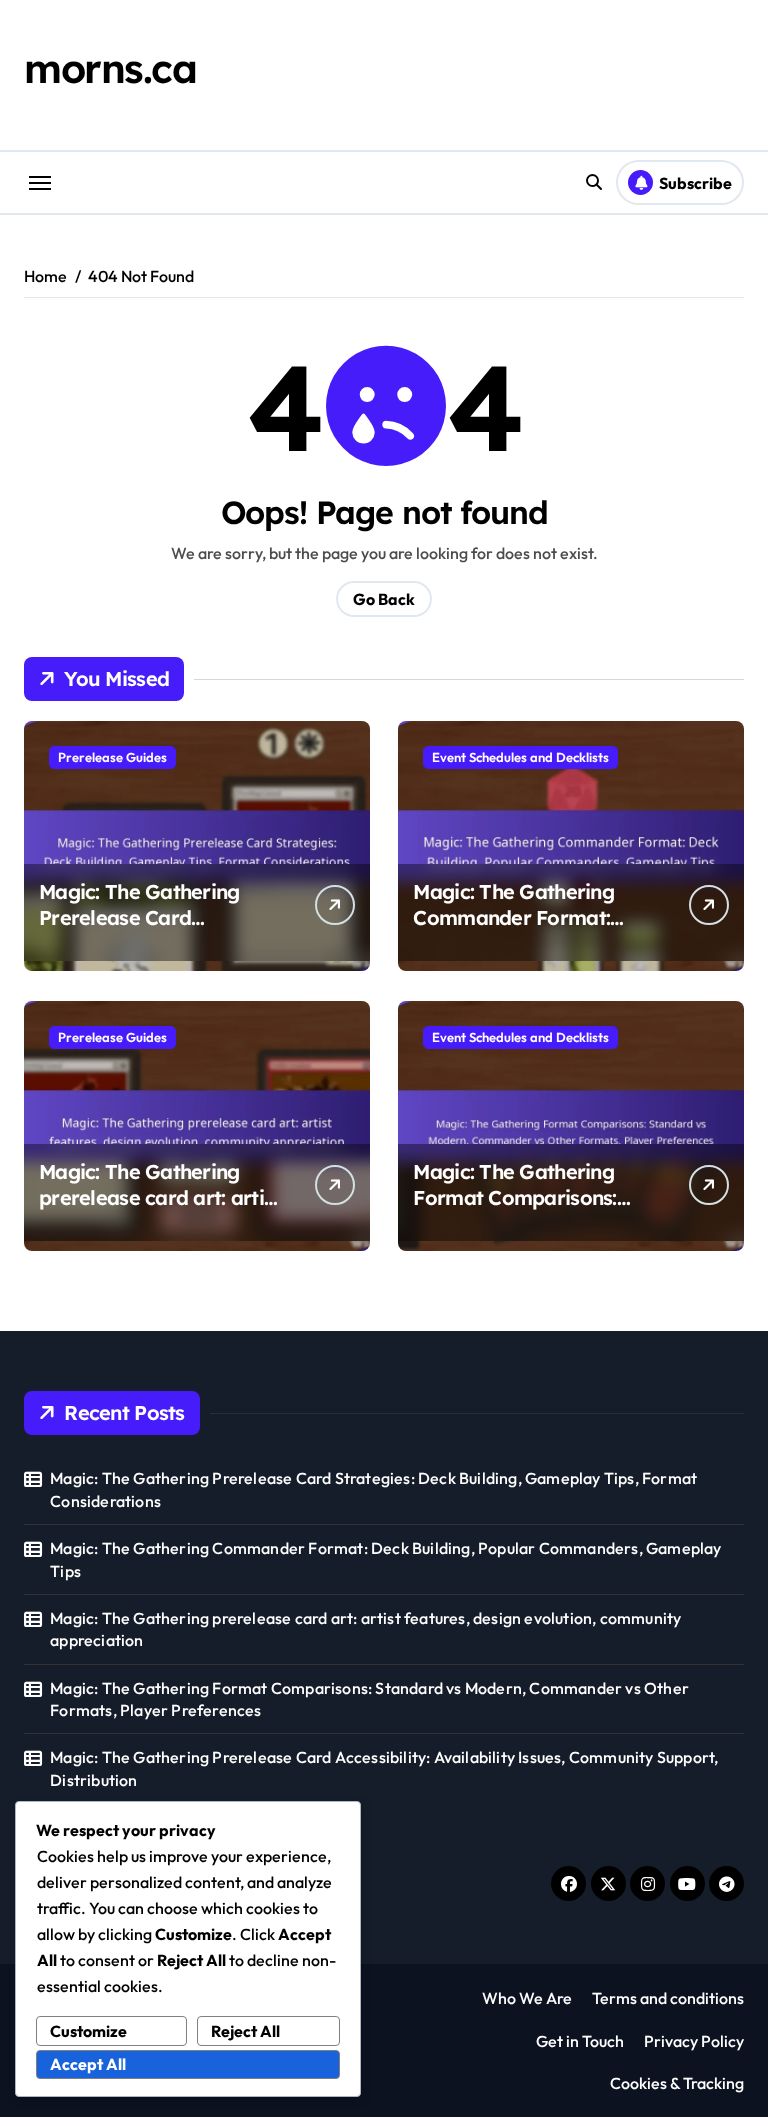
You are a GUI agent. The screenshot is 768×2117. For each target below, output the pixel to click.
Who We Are (527, 1998)
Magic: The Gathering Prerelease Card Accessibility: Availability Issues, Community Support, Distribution (384, 1768)
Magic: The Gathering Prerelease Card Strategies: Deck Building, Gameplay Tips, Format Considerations (373, 1489)
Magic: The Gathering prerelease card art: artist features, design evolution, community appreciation (365, 1629)
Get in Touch (580, 2041)
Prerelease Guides (112, 757)
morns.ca (110, 68)
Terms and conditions (668, 1998)
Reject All (245, 2031)
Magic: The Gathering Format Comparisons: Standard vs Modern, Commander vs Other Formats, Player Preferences (369, 1699)
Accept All (88, 2064)
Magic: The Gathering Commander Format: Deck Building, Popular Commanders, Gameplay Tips (385, 1559)
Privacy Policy (694, 2041)
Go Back (384, 599)
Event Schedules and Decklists (520, 757)
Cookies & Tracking (677, 2083)
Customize (88, 2031)
